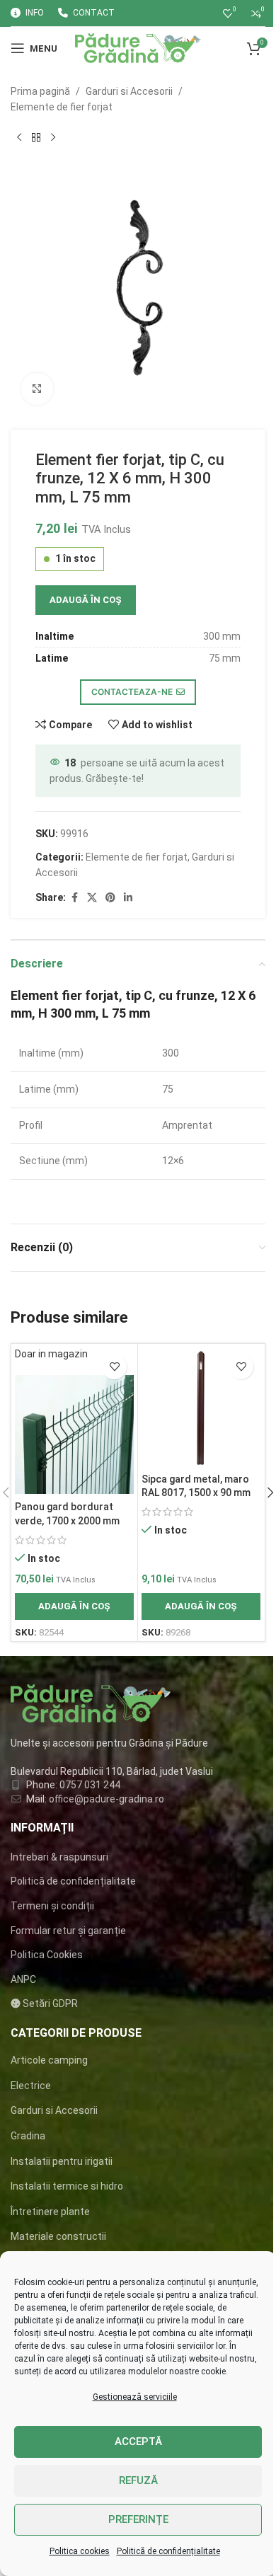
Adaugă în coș (86, 600)
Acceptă (138, 2442)
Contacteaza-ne (132, 692)
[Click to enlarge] (37, 389)
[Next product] (53, 138)
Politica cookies (80, 2551)
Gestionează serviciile (135, 2397)
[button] (74, 1606)
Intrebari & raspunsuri (59, 1857)
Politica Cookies (47, 1955)
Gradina (28, 2136)
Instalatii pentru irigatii (62, 2161)
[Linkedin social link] (128, 898)
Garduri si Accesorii (129, 91)
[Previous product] (19, 138)
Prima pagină (40, 91)
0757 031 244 (90, 1785)
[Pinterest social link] (110, 898)
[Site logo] (138, 47)
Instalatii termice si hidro (67, 2186)
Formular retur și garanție (68, 1931)
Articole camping (49, 2060)
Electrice (31, 2086)
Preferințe (138, 2519)
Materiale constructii (58, 2236)
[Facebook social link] (74, 898)
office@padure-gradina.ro (108, 1799)
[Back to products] (36, 138)
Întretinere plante (50, 2212)
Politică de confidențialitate (168, 2551)
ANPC (23, 1979)
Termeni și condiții (52, 1906)
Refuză (138, 2480)
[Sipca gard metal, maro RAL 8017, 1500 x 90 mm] (201, 1407)
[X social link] (92, 898)
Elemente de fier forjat (62, 107)
